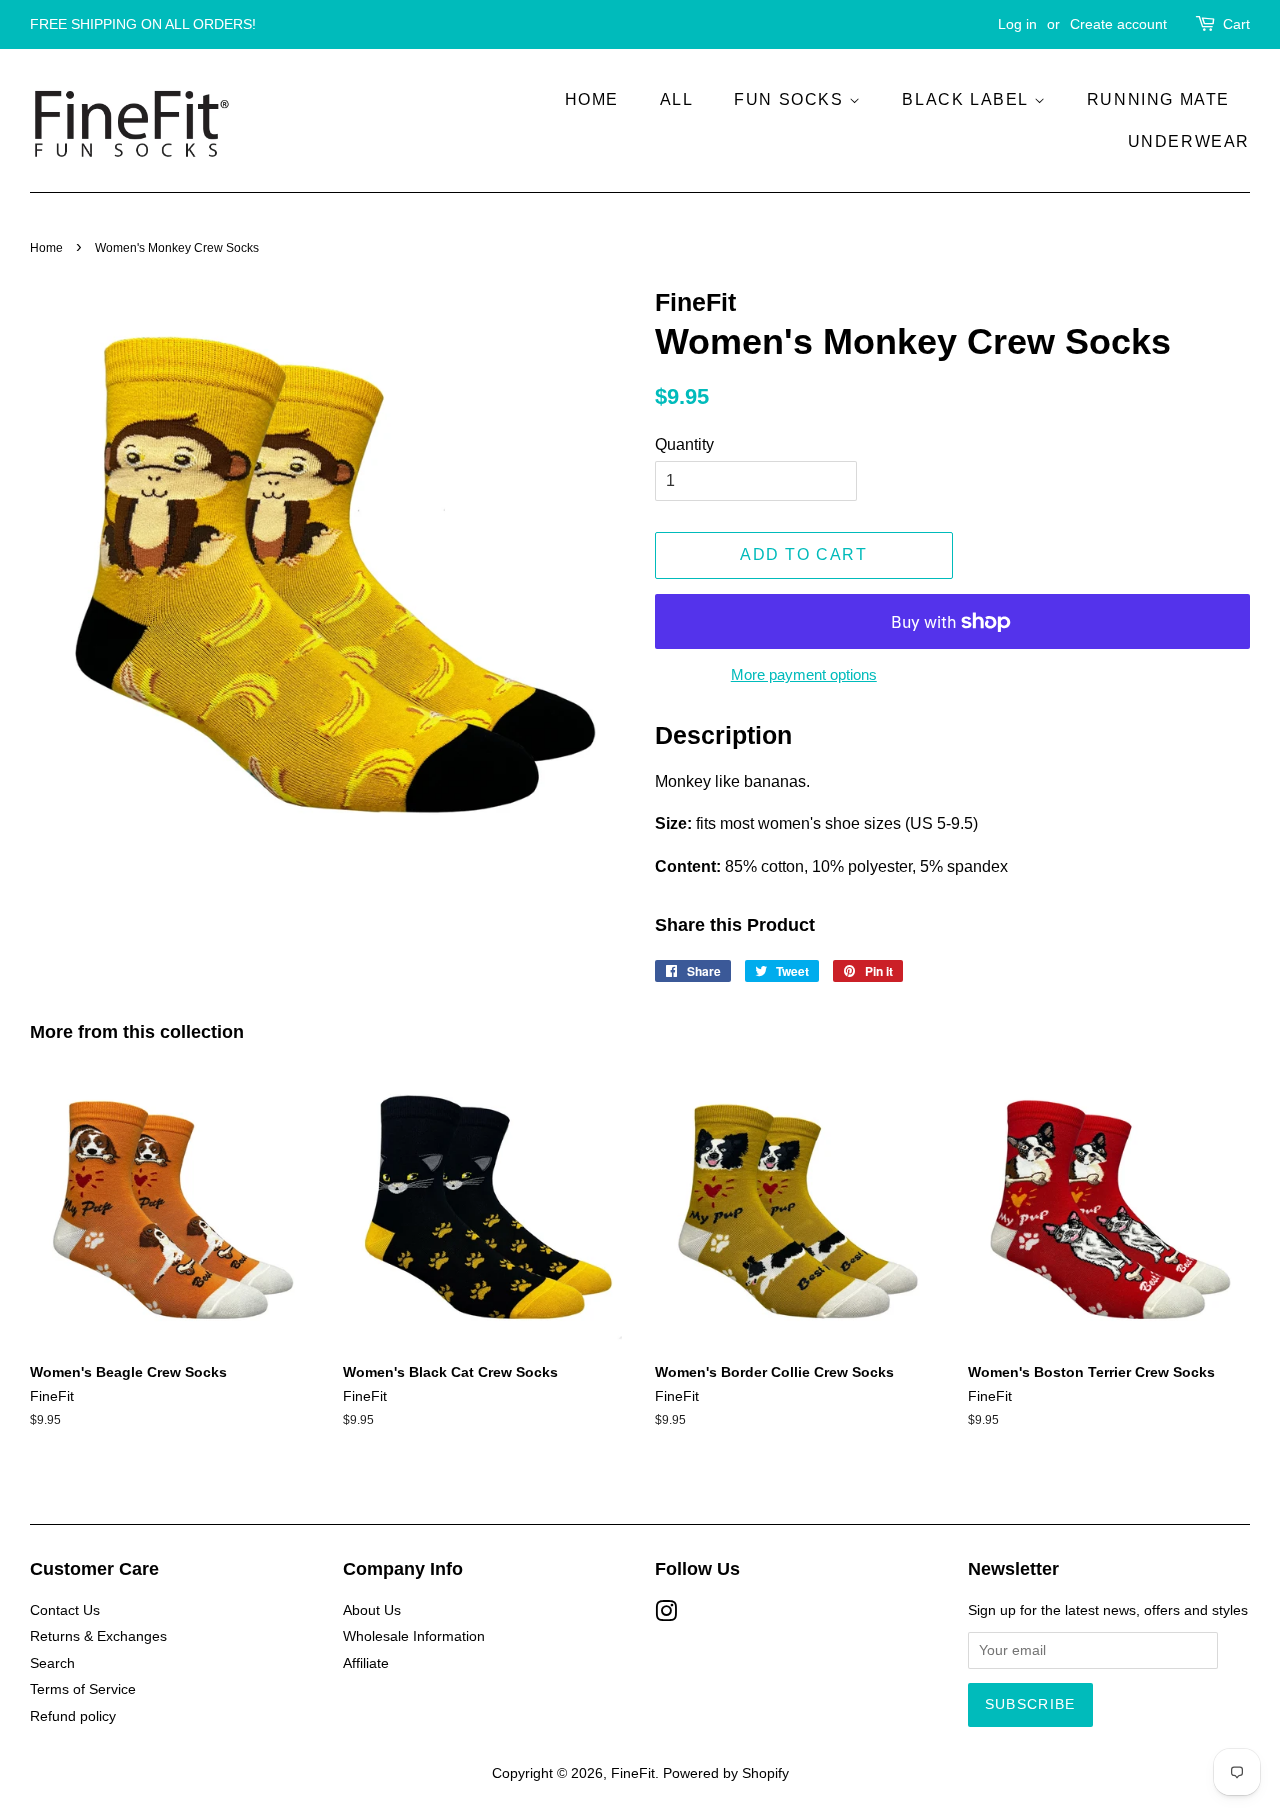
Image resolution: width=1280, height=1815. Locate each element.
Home (592, 99)
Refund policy (73, 1716)
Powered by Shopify (726, 1773)
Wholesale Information (414, 1636)
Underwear (1189, 141)
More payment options (804, 674)
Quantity (684, 444)
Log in (1017, 24)
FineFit (633, 1773)
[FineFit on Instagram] (666, 1615)
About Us (372, 1610)
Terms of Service (83, 1689)
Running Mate (1158, 99)
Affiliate (366, 1663)
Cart (1236, 24)
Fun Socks (791, 99)
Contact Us (65, 1610)
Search (52, 1663)
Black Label (967, 99)
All (677, 99)
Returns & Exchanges (98, 1636)
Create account (1118, 24)
